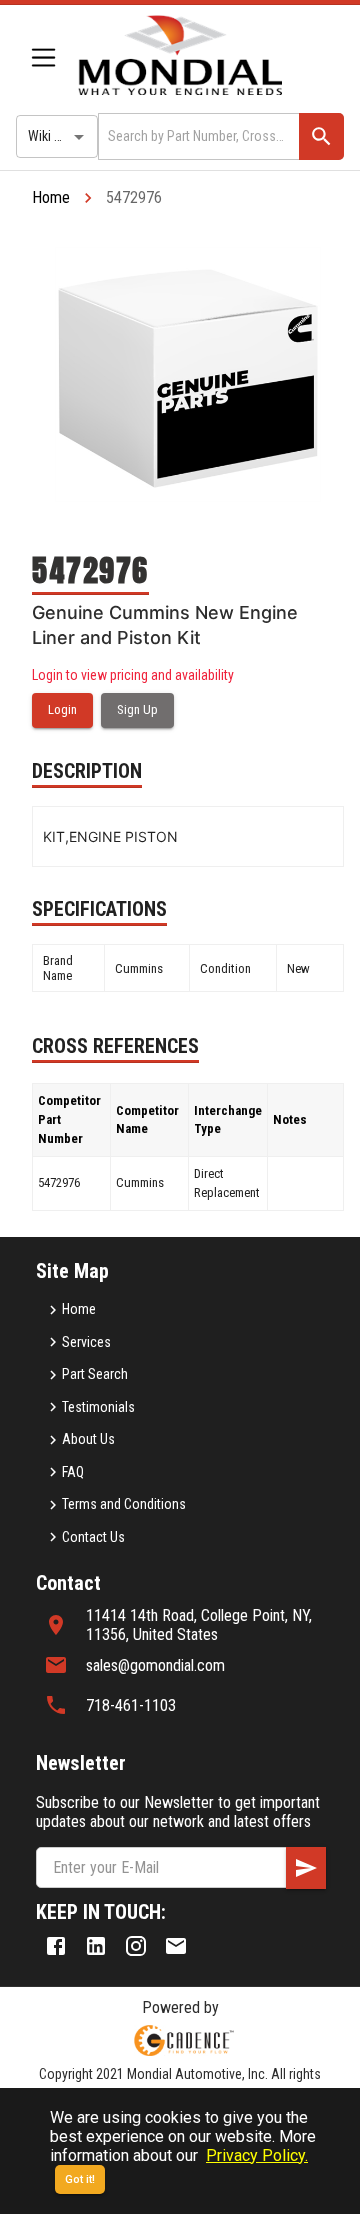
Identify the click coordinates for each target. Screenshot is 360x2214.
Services (86, 1342)
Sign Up (137, 709)
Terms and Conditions (124, 1504)
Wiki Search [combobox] (61, 136)
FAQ (73, 1472)
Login (62, 709)
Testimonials (98, 1407)
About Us (88, 1439)
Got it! (80, 2179)
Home (51, 197)
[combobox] (197, 136)
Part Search (95, 1374)
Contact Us (93, 1537)
